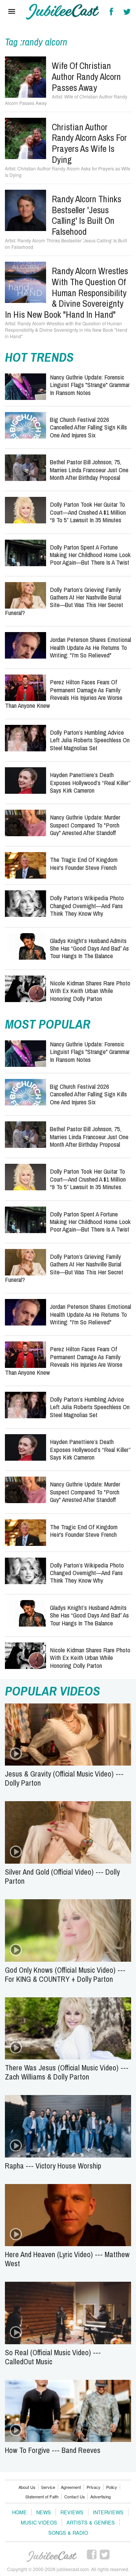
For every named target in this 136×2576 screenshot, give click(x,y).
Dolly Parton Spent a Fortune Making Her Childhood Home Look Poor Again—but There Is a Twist (90, 555)
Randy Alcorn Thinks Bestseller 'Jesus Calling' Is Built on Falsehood (87, 215)
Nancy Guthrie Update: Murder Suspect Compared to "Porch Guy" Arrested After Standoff (85, 825)
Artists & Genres (91, 2522)
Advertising (100, 2496)
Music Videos (39, 2522)
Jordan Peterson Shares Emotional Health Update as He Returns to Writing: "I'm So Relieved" (90, 647)
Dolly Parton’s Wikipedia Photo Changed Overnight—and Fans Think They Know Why (87, 906)
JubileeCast (52, 2557)
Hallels (63, 12)
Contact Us (75, 2496)
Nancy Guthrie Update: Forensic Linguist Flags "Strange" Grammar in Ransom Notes (90, 385)
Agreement (71, 2487)
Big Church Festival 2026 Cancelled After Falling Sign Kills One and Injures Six (88, 427)
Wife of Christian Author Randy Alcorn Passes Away (86, 76)
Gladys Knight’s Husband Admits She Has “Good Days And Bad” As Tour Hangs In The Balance (89, 948)
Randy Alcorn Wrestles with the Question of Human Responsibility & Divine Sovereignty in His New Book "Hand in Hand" (66, 293)
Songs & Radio (68, 2533)
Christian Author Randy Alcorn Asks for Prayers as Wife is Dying (89, 143)
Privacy (93, 2487)
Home (19, 2512)
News (44, 2512)
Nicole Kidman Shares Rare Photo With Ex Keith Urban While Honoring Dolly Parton (90, 991)
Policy (112, 2487)
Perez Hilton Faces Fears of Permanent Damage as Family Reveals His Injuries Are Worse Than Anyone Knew (64, 693)
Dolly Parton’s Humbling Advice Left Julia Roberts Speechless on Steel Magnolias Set (90, 740)
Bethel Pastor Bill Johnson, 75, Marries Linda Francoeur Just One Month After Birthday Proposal (89, 470)
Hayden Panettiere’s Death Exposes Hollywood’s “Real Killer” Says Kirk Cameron (90, 782)
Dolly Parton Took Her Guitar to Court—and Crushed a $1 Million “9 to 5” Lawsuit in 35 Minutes (88, 512)
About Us (27, 2487)
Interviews (108, 2512)
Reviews (72, 2512)
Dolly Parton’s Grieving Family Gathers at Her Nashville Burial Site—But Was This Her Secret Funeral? (64, 601)
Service (48, 2487)
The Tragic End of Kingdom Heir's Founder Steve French (84, 863)
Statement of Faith (42, 2496)
